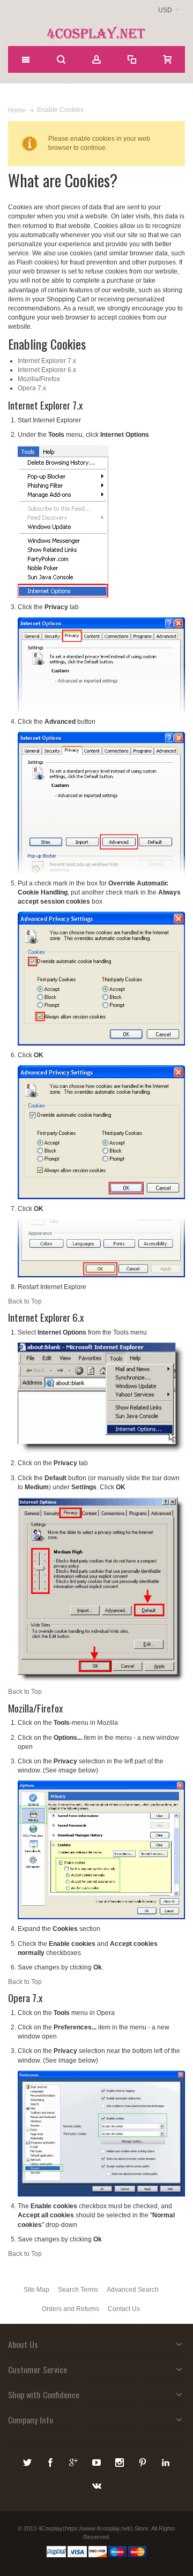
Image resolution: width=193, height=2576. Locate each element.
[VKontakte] (96, 2484)
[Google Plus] (74, 2461)
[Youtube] (97, 2461)
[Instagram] (120, 2461)
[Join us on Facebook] (51, 2461)
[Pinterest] (143, 2461)
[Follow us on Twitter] (28, 2461)
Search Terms (78, 2290)
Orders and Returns (70, 2309)
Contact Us (124, 2309)
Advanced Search (133, 2290)
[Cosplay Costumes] (96, 33)
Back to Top (25, 1301)
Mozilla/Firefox (39, 379)
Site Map (36, 2290)
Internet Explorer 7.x (47, 361)
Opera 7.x (32, 388)
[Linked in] (166, 2461)
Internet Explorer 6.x (47, 370)
